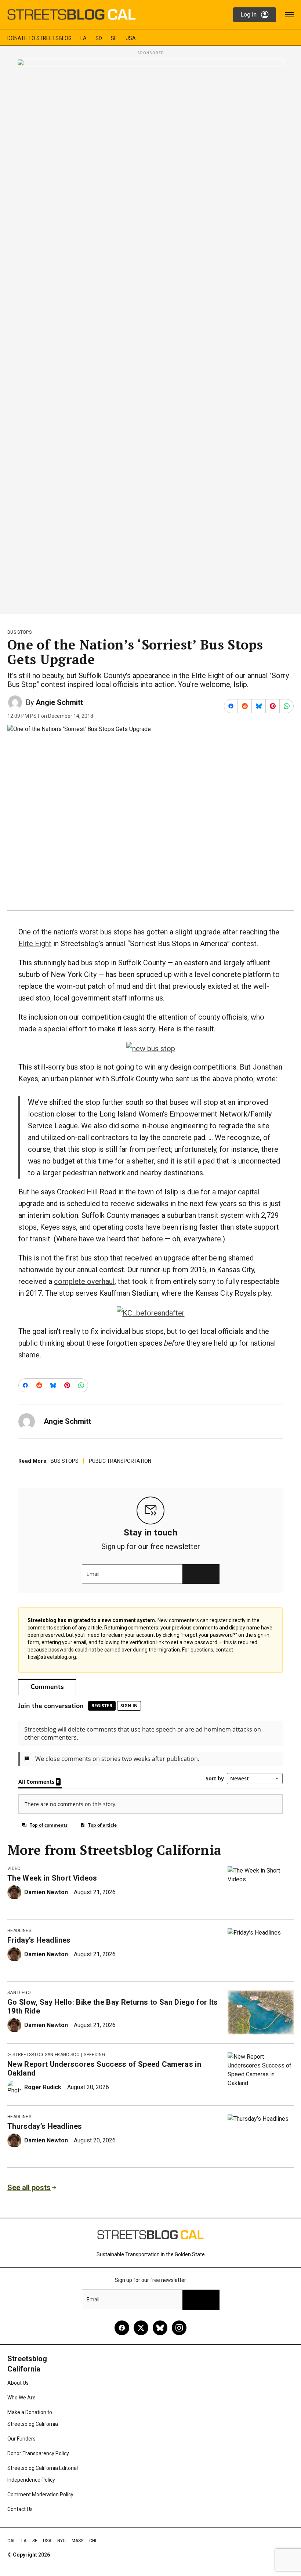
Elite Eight (35, 944)
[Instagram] (179, 2328)
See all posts (29, 2188)
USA (131, 38)
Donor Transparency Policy (38, 2453)
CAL (11, 2541)
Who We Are (21, 2398)
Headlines (19, 1931)
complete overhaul (84, 1281)
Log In (249, 15)
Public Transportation (120, 1461)
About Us (18, 2383)
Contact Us (20, 2509)
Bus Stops (19, 632)
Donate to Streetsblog (39, 38)
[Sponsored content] (150, 334)
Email (93, 1574)
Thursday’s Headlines (45, 2126)
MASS (77, 2541)
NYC (61, 2541)
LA (84, 38)
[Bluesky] (160, 2328)
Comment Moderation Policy (40, 2494)
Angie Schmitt (59, 702)
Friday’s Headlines (39, 1940)
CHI (93, 2541)
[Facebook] (122, 2328)
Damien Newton (46, 1892)
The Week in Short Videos (52, 1878)
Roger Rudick (43, 2087)
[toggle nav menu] (289, 15)
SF (114, 38)
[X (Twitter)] (141, 2328)
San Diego (19, 1993)
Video (14, 1868)
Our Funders (21, 2439)
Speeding (94, 2055)
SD (99, 38)
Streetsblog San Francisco (46, 2055)
